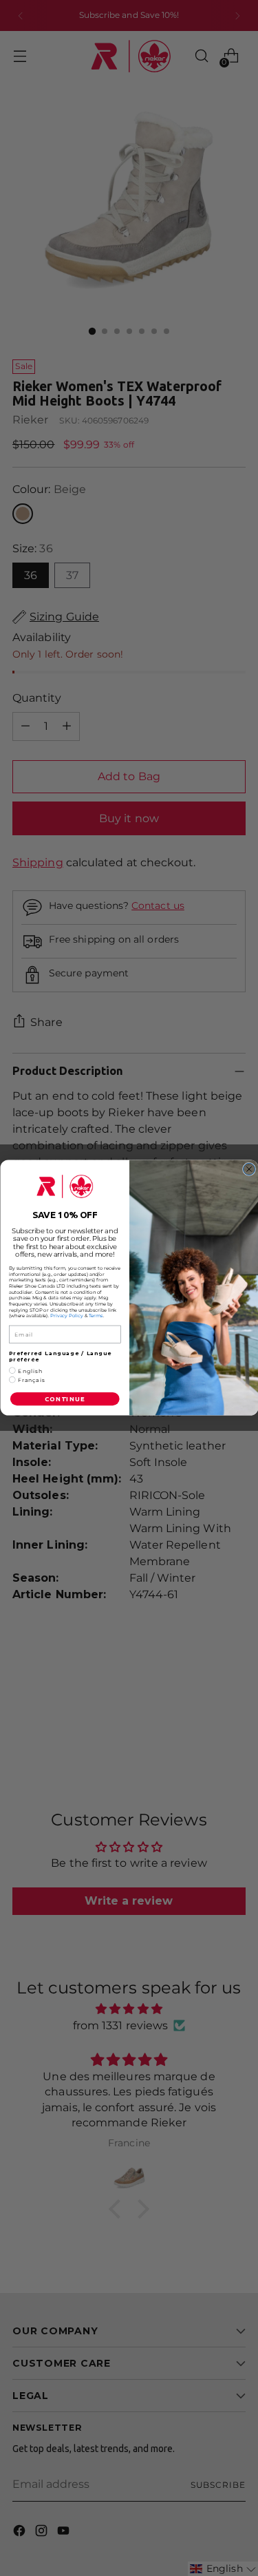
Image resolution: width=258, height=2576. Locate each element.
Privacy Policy (67, 1316)
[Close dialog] (249, 1170)
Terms (95, 1316)
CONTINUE (64, 1399)
